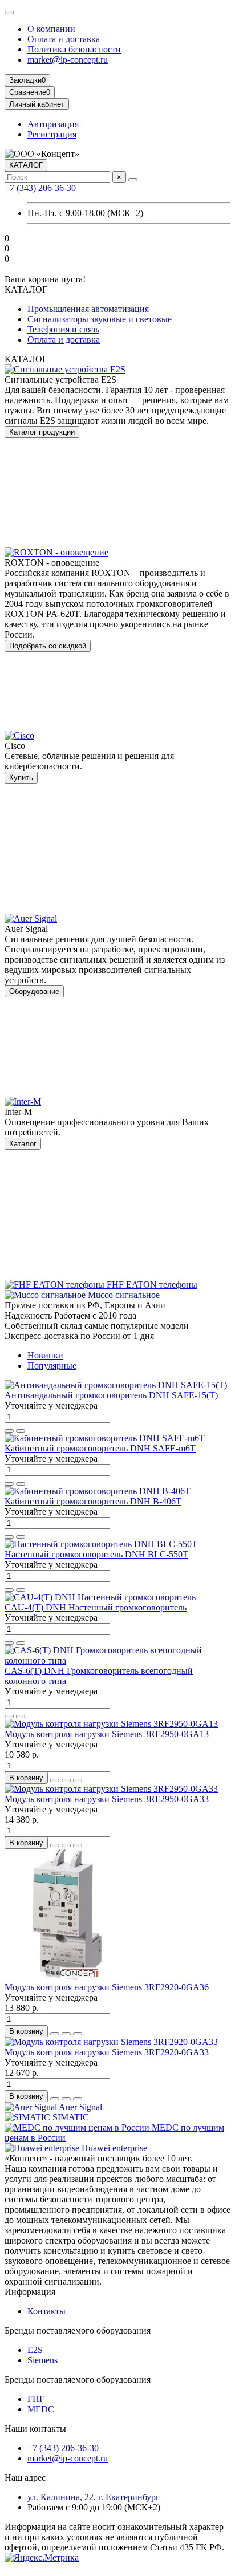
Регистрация (52, 134)
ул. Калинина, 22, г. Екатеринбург (94, 2497)
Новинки (45, 1355)
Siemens (42, 2360)
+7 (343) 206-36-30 (40, 188)
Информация (30, 2292)
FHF (36, 2399)
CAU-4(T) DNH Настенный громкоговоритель (96, 1607)
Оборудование (34, 991)
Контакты (46, 2311)
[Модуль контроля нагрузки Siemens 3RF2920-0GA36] (67, 1977)
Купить (21, 778)
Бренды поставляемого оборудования (78, 2330)
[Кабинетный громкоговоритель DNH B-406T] (98, 1491)
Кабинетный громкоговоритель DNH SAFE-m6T (100, 1448)
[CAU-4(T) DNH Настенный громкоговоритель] (100, 1597)
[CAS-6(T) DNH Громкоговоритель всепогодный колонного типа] (117, 1660)
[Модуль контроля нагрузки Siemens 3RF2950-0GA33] (111, 1789)
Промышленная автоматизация (88, 309)
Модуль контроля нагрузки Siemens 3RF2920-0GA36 (107, 1987)
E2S (35, 2350)
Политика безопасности (74, 49)
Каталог (23, 1144)
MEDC (41, 2409)
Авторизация (53, 124)
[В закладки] (9, 1431)
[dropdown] (9, 13)
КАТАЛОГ (26, 165)
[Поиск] (133, 180)
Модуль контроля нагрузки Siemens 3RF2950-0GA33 (107, 1799)
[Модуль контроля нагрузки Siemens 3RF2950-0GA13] (111, 1724)
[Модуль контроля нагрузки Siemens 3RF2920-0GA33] (111, 2042)
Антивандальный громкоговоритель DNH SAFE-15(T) (111, 1395)
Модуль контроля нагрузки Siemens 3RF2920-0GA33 (107, 2052)
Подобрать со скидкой (48, 646)
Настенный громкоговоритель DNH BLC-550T (96, 1554)
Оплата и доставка (64, 39)
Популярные (52, 1366)
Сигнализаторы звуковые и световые (100, 319)
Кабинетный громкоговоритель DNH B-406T (93, 1501)
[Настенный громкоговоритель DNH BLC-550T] (101, 1544)
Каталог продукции (42, 432)
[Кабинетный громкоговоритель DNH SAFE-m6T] (105, 1438)
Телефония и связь (63, 329)
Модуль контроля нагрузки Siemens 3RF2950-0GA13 (107, 1734)
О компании (51, 29)
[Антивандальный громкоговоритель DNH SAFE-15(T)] (116, 1385)
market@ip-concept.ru (68, 60)
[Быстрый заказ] (55, 1780)
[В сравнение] (21, 1431)
